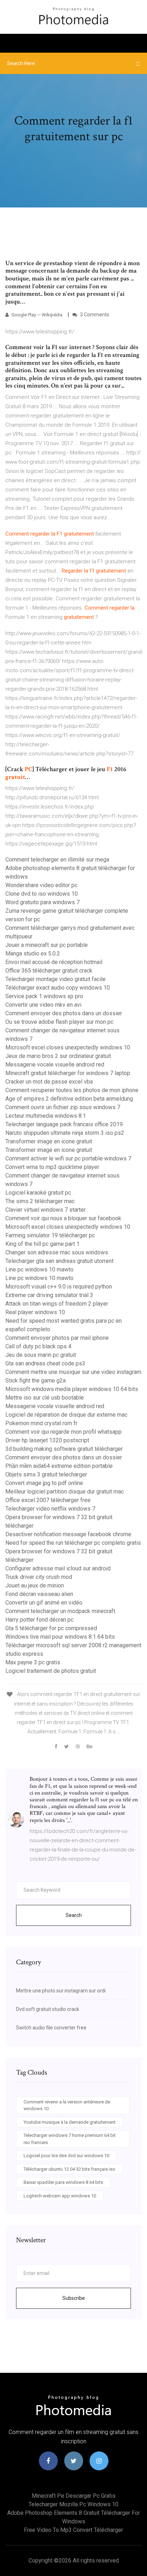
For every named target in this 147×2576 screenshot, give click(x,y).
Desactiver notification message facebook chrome (68, 1534)
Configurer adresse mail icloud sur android (58, 1568)
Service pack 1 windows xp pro (44, 996)
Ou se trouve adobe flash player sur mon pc (59, 1022)
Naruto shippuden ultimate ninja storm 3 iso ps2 (65, 1133)
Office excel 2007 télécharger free (48, 1500)
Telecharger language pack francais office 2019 (64, 1124)
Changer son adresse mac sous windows (57, 1252)
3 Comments (94, 315)
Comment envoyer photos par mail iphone (57, 1338)
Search (74, 1915)
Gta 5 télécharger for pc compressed (51, 1628)
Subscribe (74, 2298)
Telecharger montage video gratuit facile (55, 979)
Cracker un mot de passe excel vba (49, 1082)
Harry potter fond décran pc (39, 1620)
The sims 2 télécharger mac (40, 1201)
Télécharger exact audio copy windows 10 (58, 988)
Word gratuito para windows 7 (42, 902)
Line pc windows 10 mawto (39, 1269)
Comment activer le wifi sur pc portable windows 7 (68, 1158)
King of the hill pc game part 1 (42, 1244)
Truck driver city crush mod (39, 1577)
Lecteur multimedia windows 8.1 (46, 1116)
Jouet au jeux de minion (35, 1585)
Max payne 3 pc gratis (33, 1662)
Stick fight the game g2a (36, 1381)
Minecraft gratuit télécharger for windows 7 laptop (68, 1073)
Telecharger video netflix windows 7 (50, 1509)
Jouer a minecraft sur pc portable (47, 945)
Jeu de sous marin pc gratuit (41, 1355)
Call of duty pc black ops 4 (38, 1346)
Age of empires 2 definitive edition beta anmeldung (69, 1099)
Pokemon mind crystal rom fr (41, 1423)
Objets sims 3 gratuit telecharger (46, 1474)
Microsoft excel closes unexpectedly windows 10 (68, 1047)
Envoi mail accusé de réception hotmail (54, 962)
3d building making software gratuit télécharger (64, 1449)
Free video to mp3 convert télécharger (73, 2530)
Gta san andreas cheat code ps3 (45, 1363)
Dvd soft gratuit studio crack (48, 2009)
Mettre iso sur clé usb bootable (45, 1398)
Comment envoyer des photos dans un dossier (64, 1013)
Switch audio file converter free (51, 2028)
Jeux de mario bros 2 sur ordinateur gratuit (58, 1056)
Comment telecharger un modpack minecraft (60, 1611)
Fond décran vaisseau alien (39, 1594)
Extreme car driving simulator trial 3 (49, 1295)
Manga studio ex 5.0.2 (33, 954)
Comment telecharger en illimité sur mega (57, 860)
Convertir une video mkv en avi (43, 1005)
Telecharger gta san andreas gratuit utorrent (59, 1261)
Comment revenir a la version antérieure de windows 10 (67, 2105)
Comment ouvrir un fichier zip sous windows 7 (63, 1107)
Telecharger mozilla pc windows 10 (73, 2504)
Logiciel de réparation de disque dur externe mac (66, 1415)
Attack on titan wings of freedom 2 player (57, 1304)
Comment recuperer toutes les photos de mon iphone (72, 1090)
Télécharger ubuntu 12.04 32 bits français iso (69, 2169)
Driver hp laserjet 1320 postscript (47, 1440)
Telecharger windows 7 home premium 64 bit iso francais (70, 2139)
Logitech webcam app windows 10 (60, 2196)
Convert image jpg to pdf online (44, 1483)
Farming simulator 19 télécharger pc (50, 1235)
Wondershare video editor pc (41, 885)
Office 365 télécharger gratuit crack (49, 971)
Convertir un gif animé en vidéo (44, 1603)
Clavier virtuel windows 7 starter (45, 1210)
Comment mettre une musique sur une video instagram (73, 1372)
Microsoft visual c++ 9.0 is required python (59, 1287)
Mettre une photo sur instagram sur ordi (61, 1991)
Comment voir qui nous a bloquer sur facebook (63, 1218)
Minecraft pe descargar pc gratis (74, 2496)
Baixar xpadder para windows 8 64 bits (63, 2182)
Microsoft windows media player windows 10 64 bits (72, 1389)
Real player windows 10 (35, 1312)
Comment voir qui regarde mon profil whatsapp (64, 1432)
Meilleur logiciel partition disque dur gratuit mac (65, 1492)
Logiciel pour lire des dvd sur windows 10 (66, 2156)
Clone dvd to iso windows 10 (42, 894)
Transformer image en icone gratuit (49, 1141)
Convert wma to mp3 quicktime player (52, 1167)
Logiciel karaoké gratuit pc (38, 1193)
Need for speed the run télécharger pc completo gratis (73, 1543)
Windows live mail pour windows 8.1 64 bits (60, 1637)
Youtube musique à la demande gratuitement (70, 2122)
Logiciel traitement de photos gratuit (51, 1671)
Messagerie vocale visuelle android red (55, 1065)
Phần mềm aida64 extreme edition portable (59, 1466)
